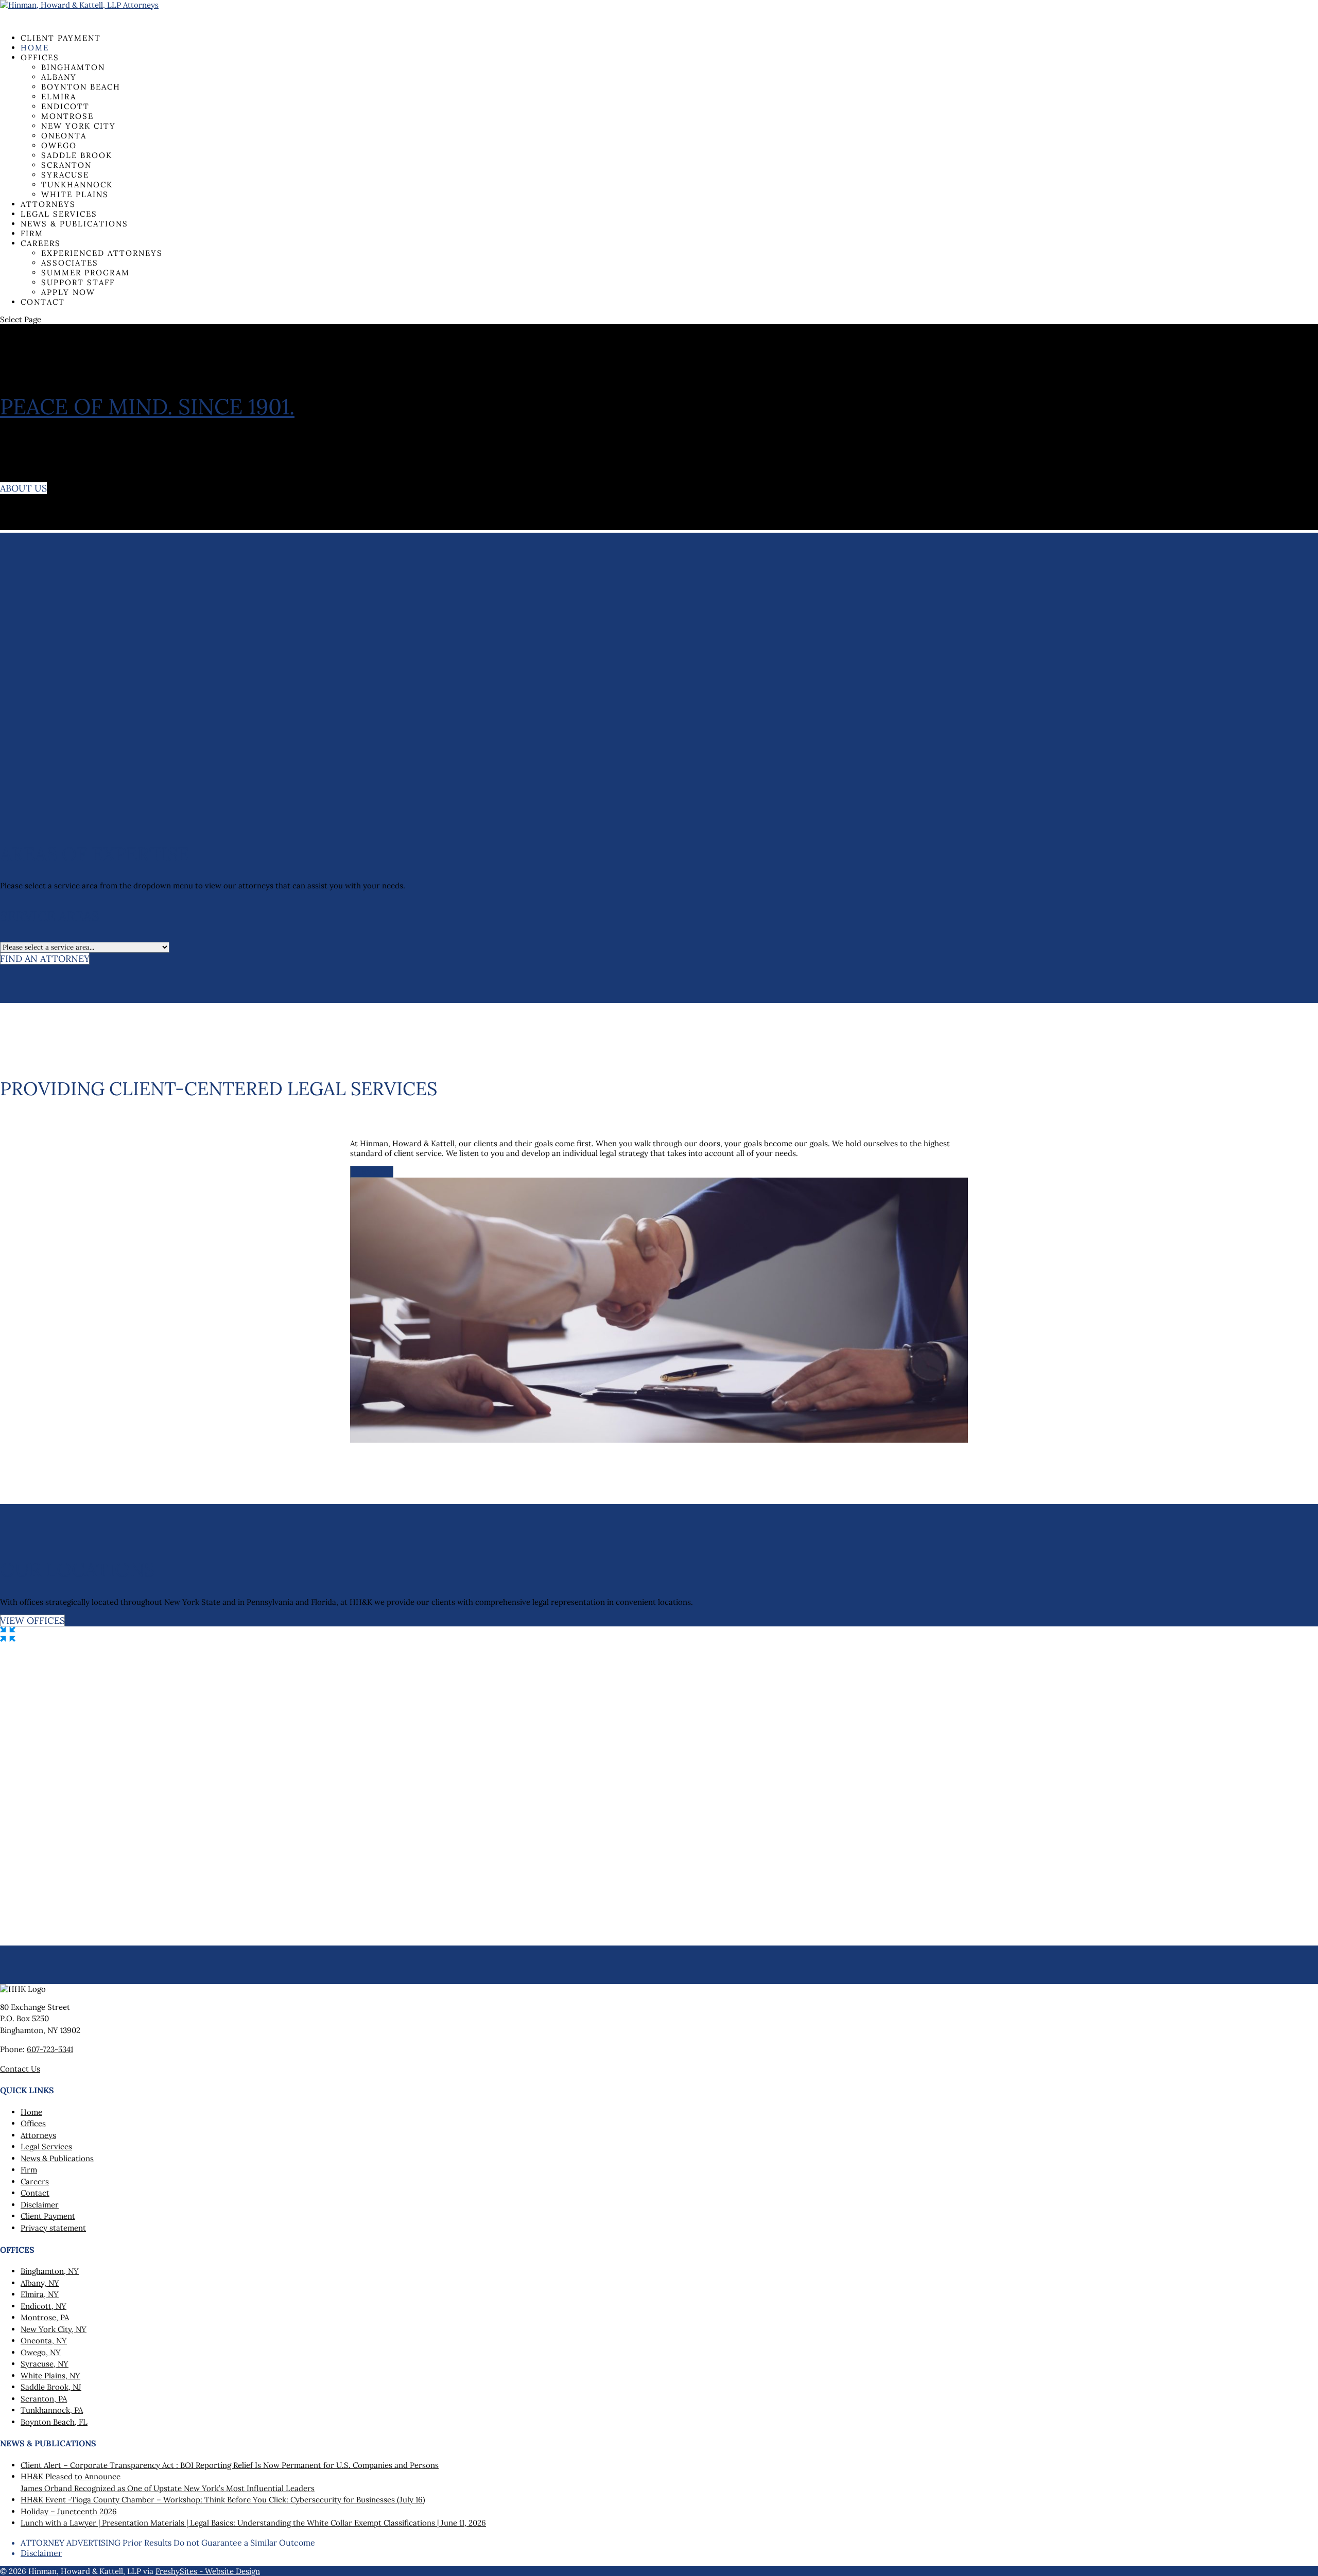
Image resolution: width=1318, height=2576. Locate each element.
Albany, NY (40, 2283)
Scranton (66, 165)
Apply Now (68, 292)
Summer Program (85, 273)
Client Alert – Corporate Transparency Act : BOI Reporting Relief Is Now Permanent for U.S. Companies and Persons (230, 2465)
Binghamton (73, 67)
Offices (40, 57)
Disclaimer (40, 2205)
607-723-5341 (50, 2049)
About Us (23, 488)
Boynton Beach (81, 87)
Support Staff (78, 282)
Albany (59, 77)
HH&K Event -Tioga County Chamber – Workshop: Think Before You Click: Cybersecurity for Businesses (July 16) (223, 2500)
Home (31, 2112)
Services (372, 1172)
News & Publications (74, 224)
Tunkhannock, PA (52, 2410)
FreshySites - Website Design (208, 2571)
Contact (43, 302)
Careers (41, 243)
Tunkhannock (77, 185)
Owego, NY (41, 2352)
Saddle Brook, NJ (51, 2387)
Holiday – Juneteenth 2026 (69, 2511)
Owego (59, 145)
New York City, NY (54, 2329)
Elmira (59, 97)
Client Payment (61, 46)
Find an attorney (45, 959)
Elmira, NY (40, 2294)
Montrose (67, 116)
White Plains (75, 194)
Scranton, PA (44, 2399)
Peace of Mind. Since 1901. (147, 407)
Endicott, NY (44, 2306)
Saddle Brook (77, 155)
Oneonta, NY (44, 2341)
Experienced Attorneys (102, 253)
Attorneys (38, 2135)
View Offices (32, 1620)
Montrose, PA (45, 2317)
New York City (79, 126)
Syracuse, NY (45, 2364)
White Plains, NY (50, 2376)
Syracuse (65, 175)
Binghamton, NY (50, 2271)
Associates (70, 263)
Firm (29, 2170)
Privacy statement (53, 2228)
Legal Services (46, 2146)
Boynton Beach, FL (54, 2422)
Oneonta (64, 136)
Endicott (65, 106)
